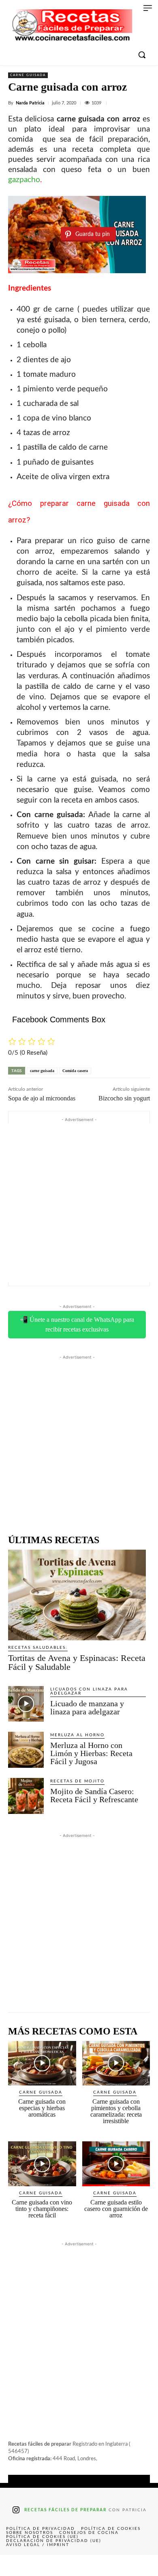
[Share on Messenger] (142, 2565)
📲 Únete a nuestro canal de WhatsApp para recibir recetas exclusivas (77, 1324)
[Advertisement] (79, 1203)
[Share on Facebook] (16, 2565)
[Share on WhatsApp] (111, 2565)
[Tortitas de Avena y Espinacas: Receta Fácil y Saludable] (77, 1595)
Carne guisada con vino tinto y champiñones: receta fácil (42, 2209)
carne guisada (42, 1071)
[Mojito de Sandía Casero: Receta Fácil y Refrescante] (26, 1796)
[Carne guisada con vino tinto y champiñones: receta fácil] (42, 2164)
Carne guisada (28, 75)
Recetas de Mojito (77, 1781)
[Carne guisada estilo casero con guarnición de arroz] (116, 2164)
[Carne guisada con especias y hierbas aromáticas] (42, 2063)
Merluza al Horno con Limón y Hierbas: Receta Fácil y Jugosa (91, 1753)
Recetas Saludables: (38, 1648)
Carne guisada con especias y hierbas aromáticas (42, 2108)
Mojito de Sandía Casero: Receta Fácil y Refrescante (94, 1795)
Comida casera (75, 1071)
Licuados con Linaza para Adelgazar (89, 1691)
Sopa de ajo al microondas (42, 1098)
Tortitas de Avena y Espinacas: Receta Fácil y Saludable (77, 1662)
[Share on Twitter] (47, 2565)
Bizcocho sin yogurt (124, 1098)
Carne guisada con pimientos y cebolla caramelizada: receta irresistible (116, 2111)
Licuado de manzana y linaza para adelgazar (87, 1707)
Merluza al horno (77, 1735)
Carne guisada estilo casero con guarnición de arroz (116, 2209)
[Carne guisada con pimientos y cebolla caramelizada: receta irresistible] (116, 2063)
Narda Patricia (30, 103)
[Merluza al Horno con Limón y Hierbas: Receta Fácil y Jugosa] (26, 1750)
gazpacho (24, 180)
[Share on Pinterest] (79, 2565)
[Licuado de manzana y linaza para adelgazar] (26, 1704)
